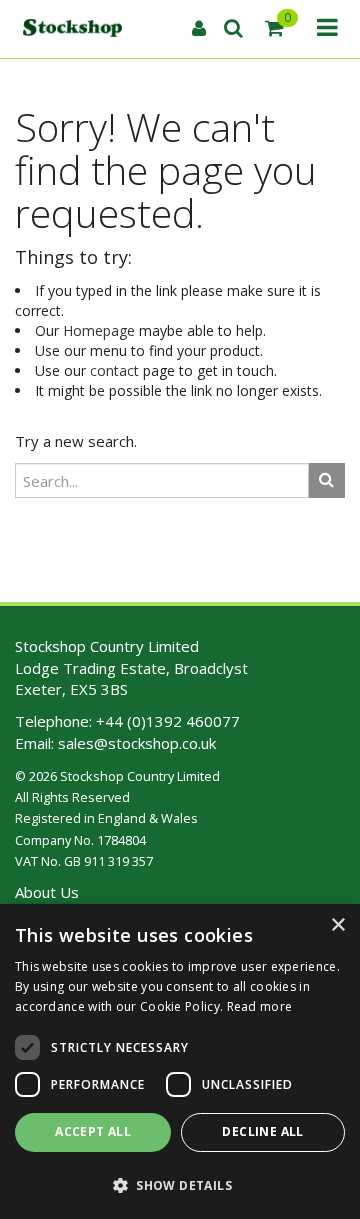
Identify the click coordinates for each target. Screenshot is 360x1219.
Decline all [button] (262, 1131)
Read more (260, 1006)
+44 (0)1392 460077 (168, 721)
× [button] (337, 925)
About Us (47, 892)
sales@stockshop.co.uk (137, 743)
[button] (180, 1184)
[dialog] (180, 1061)
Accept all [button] (93, 1131)
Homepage (99, 330)
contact (114, 370)
